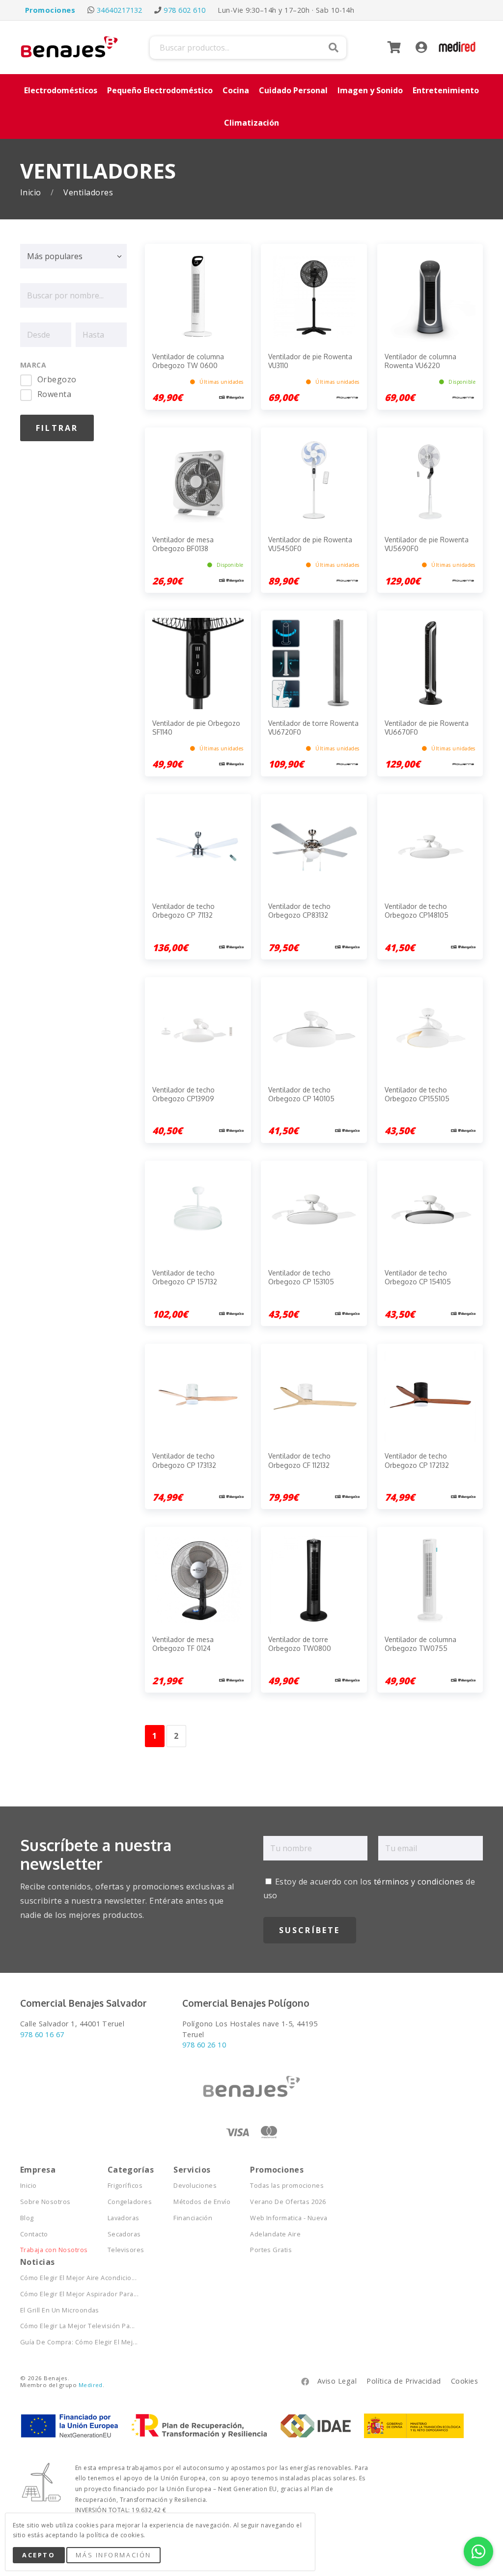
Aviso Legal (337, 2381)
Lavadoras (124, 2218)
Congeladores (130, 2202)
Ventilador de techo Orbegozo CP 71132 (183, 911)
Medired (91, 2385)
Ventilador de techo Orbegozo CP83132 (299, 911)
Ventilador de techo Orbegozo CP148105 (417, 911)
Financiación (193, 2218)
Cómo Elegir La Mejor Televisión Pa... (78, 2326)
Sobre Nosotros (45, 2202)
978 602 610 (184, 10)
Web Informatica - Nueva (289, 2218)
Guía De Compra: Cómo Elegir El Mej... (79, 2342)
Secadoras (124, 2234)
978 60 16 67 (42, 2034)
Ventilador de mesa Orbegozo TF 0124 (183, 1644)
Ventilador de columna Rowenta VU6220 (420, 361)
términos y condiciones (419, 1882)
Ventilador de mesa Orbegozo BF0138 (183, 544)
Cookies (464, 2381)
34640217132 (120, 10)
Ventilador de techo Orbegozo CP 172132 (417, 1460)
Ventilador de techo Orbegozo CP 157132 (185, 1277)
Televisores (126, 2250)
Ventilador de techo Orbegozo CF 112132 (299, 1460)
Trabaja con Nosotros (54, 2250)
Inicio (32, 193)
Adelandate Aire (275, 2234)
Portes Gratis (271, 2250)
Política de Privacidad (404, 2381)
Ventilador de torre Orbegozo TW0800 (300, 1644)
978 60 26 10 (204, 2045)
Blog (27, 2218)
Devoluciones (195, 2186)
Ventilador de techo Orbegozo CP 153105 (301, 1277)
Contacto (34, 2234)
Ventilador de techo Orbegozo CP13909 (183, 1094)
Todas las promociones (287, 2186)
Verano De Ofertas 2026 (288, 2202)
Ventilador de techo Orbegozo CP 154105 (418, 1277)
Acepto (39, 2555)
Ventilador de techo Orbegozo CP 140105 (301, 1094)
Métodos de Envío (202, 2202)
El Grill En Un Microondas (60, 2310)
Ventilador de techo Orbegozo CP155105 (417, 1094)
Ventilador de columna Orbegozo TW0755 (420, 1644)
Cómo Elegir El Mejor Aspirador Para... (79, 2294)
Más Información (113, 2555)
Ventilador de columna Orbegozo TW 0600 (188, 361)
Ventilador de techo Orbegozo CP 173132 (184, 1460)
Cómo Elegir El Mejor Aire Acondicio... (78, 2278)
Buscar (334, 48)
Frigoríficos (125, 2186)
